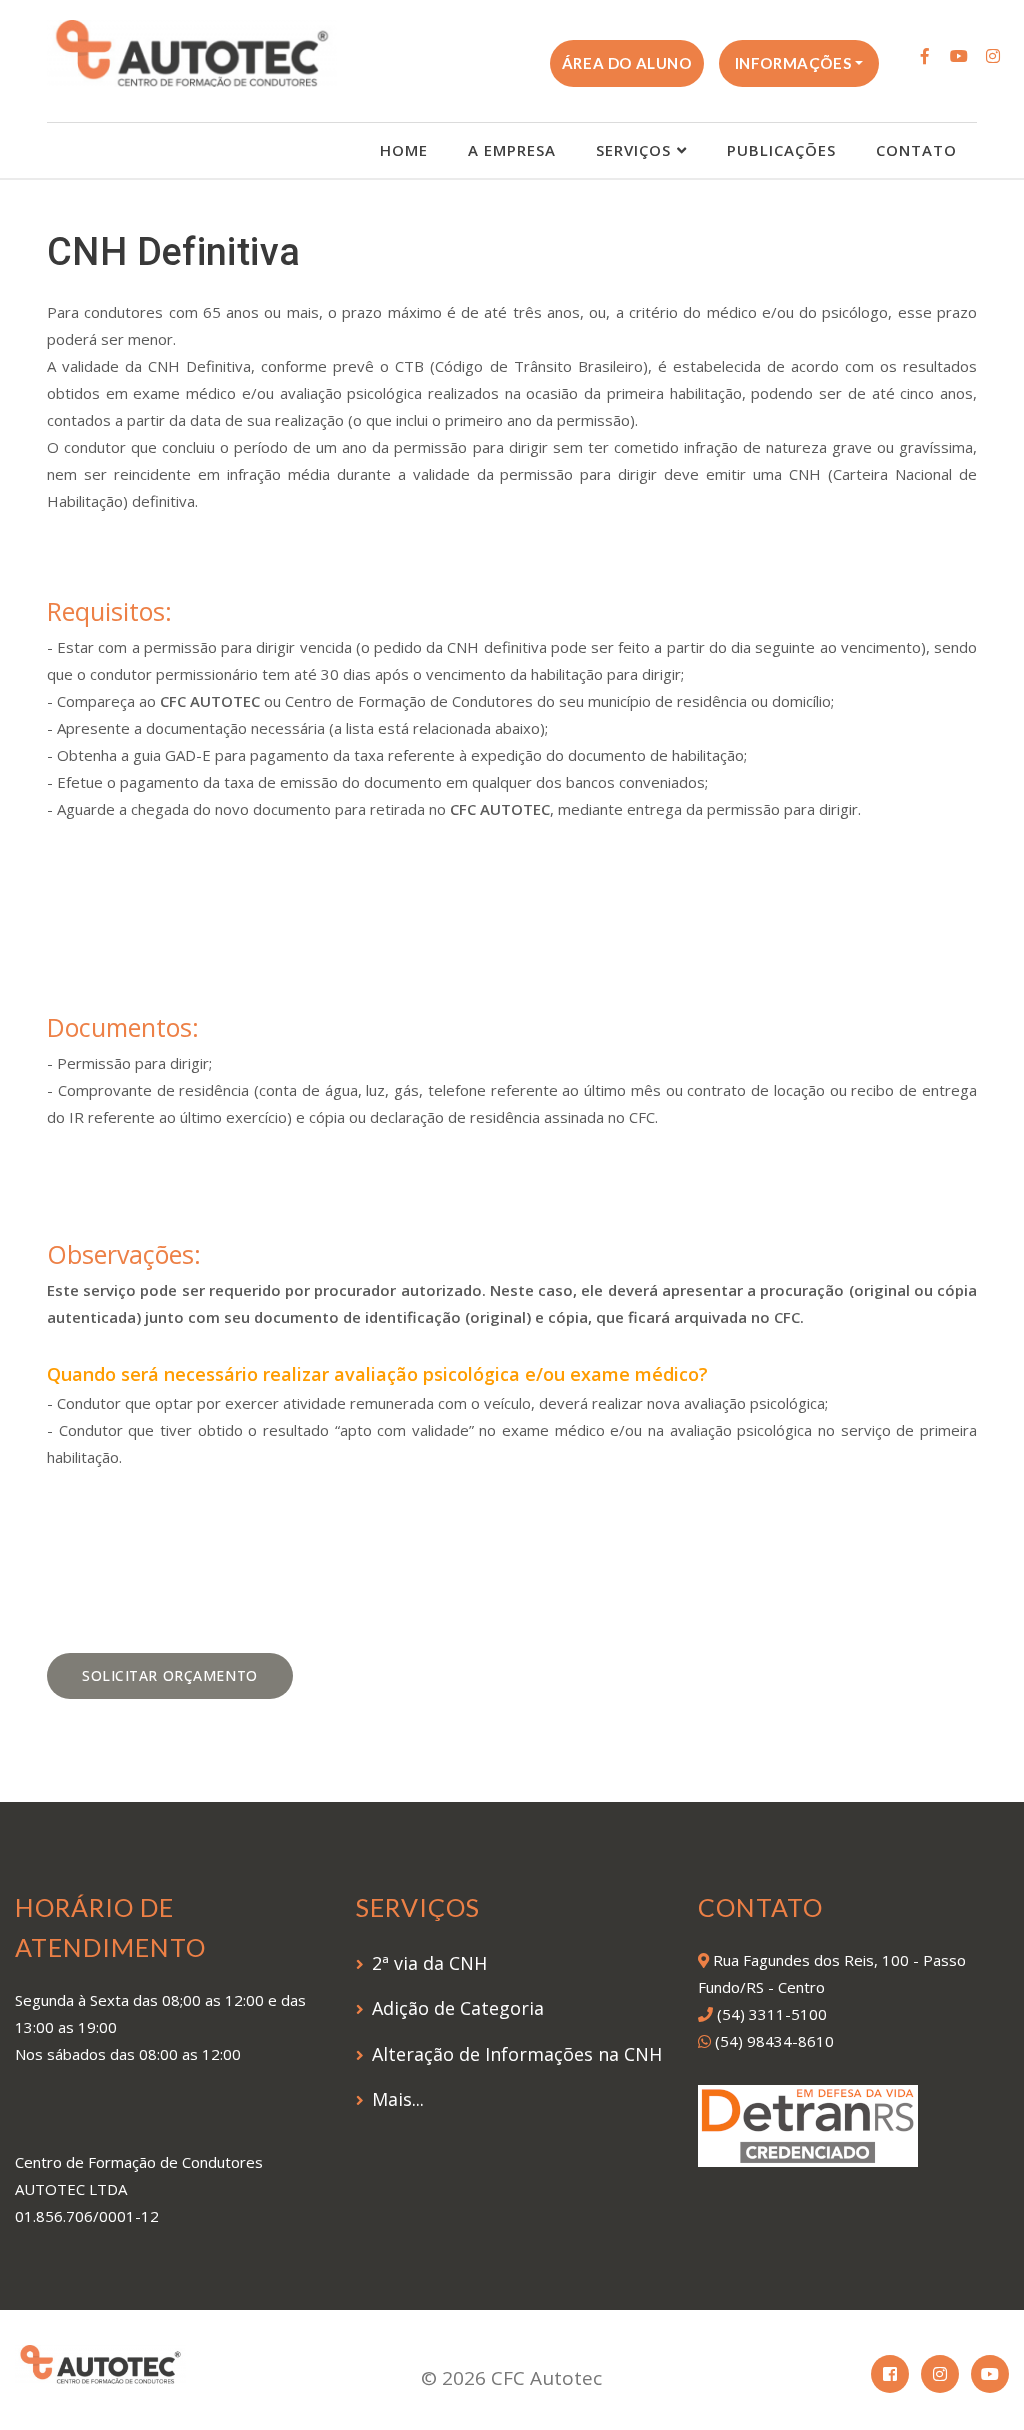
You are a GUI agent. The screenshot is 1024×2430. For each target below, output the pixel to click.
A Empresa (512, 150)
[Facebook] (925, 56)
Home (404, 150)
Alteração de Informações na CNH (517, 2054)
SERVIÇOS (633, 150)
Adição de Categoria (458, 2008)
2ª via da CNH (429, 1963)
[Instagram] (993, 56)
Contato (916, 150)
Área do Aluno (627, 63)
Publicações (781, 150)
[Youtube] (959, 56)
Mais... (398, 2099)
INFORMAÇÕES (793, 63)
